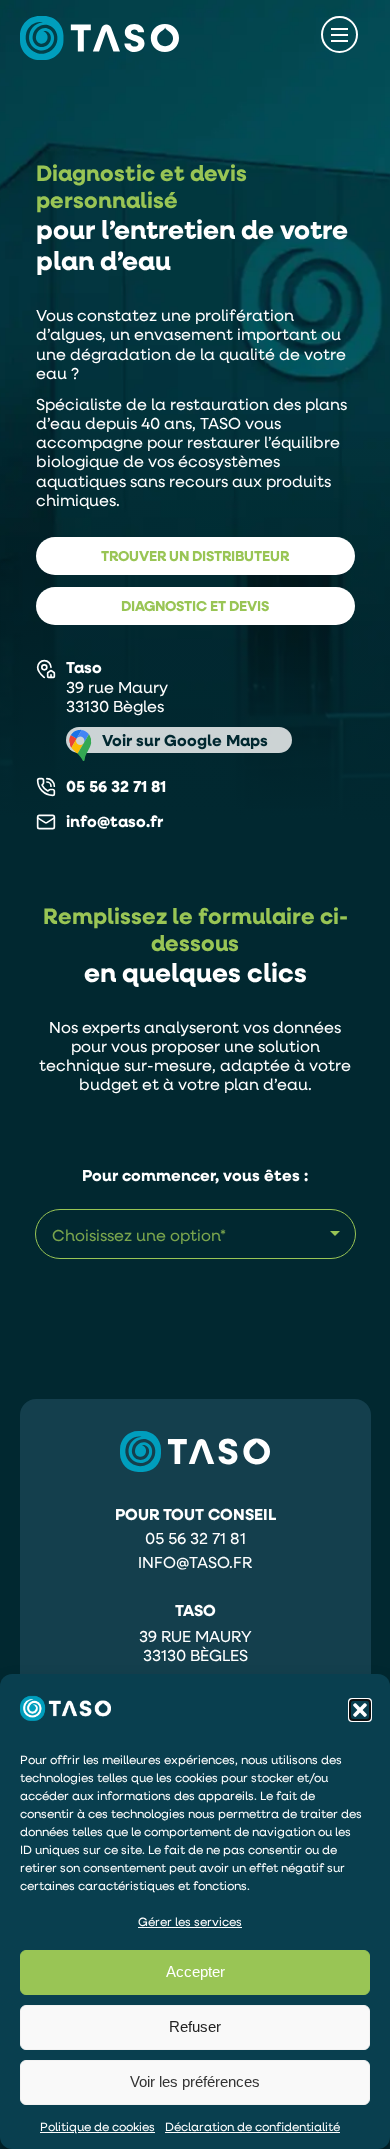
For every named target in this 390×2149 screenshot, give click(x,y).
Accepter (195, 1971)
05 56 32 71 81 (116, 786)
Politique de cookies (97, 2126)
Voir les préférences (195, 2081)
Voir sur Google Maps (185, 740)
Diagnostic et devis (195, 605)
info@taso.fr (195, 1562)
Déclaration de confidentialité (252, 2126)
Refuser (195, 2026)
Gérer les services (190, 1921)
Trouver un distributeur (195, 555)
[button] (360, 1710)
